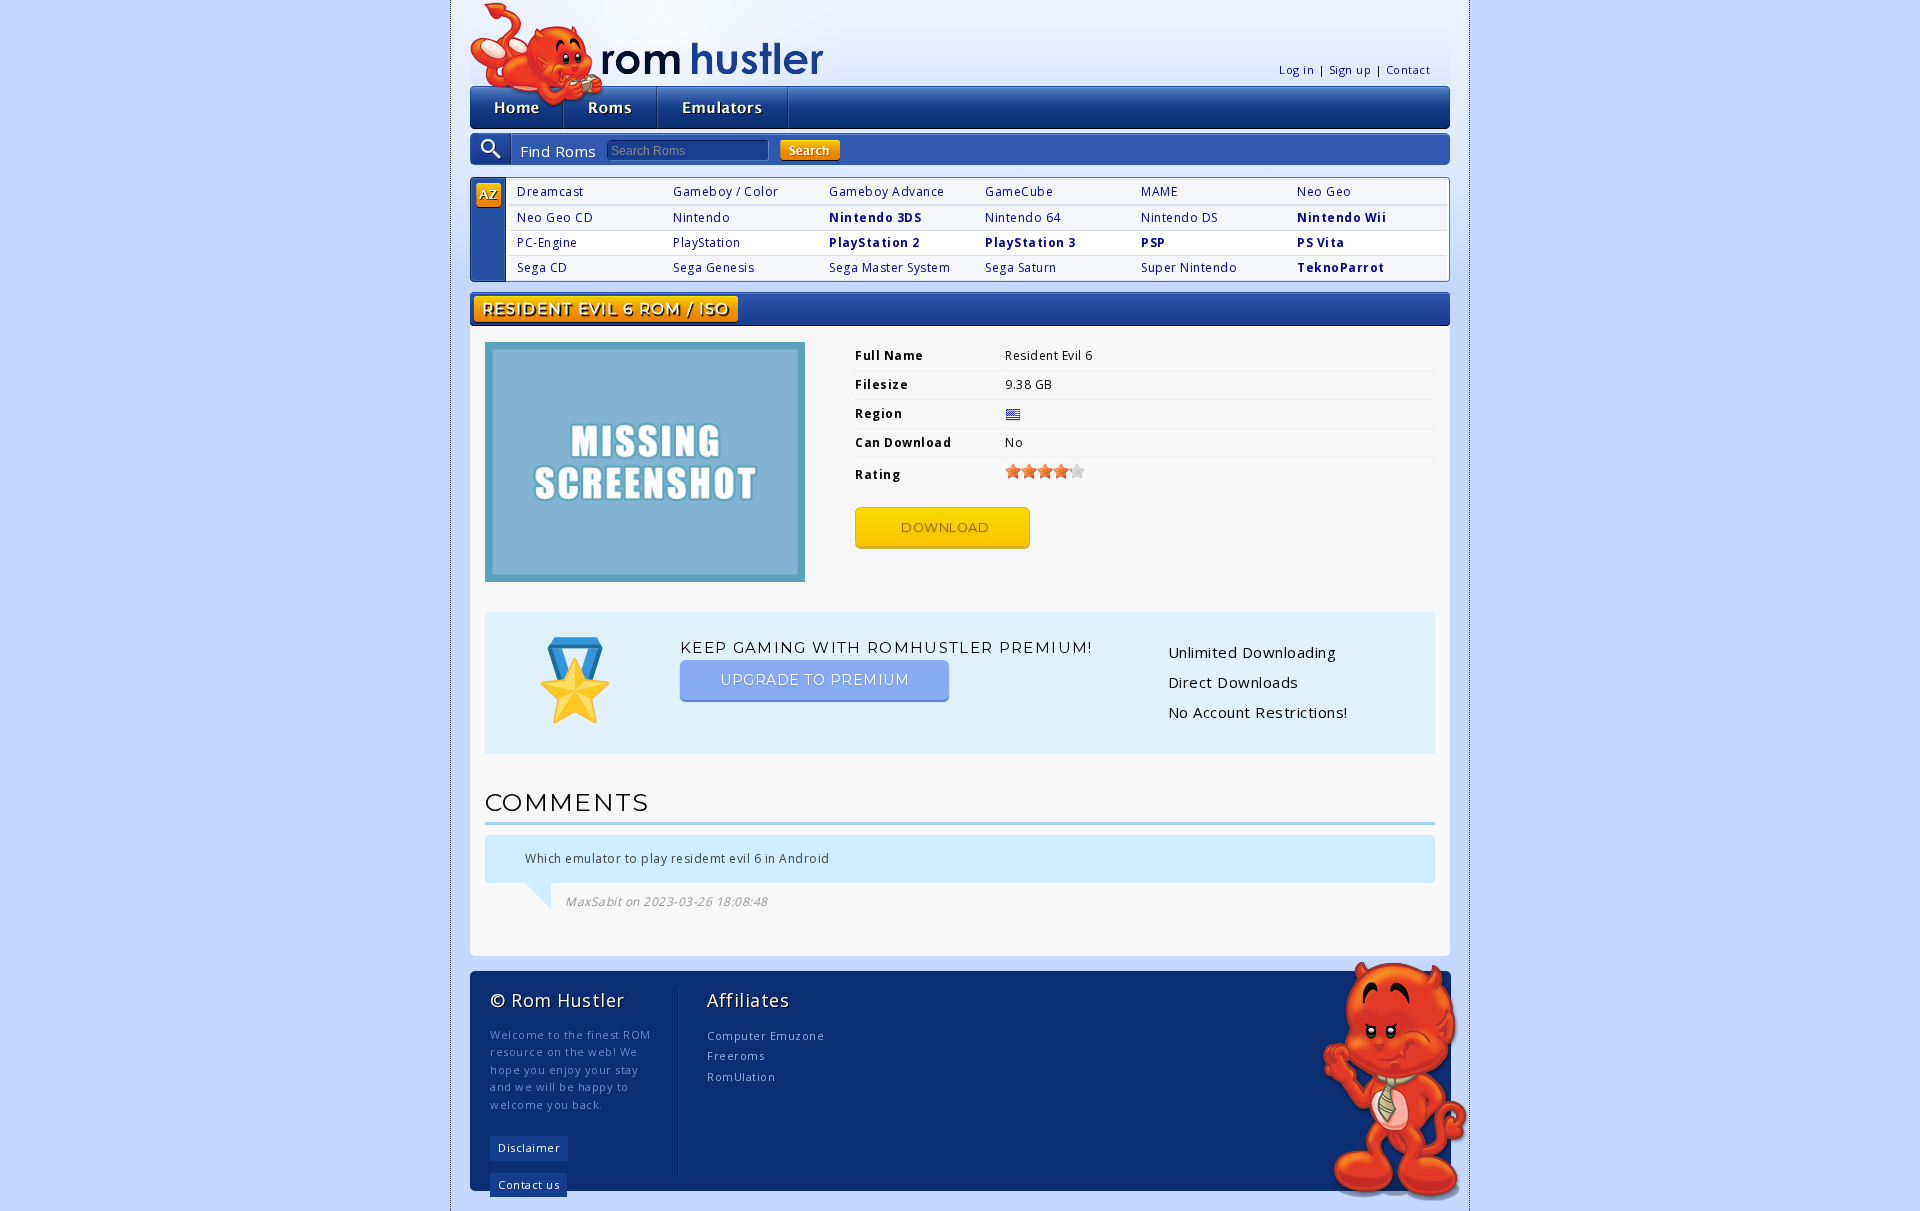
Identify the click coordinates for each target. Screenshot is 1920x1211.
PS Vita (1321, 242)
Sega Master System (889, 267)
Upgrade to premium (814, 680)
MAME (1159, 191)
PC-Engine (547, 242)
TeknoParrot (1341, 267)
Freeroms (735, 1055)
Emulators (723, 107)
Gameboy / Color (726, 191)
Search (810, 150)
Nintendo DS (1179, 217)
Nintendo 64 (1023, 217)
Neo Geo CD (555, 217)
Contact (1408, 69)
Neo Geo (1324, 191)
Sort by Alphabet (488, 195)
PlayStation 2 (874, 242)
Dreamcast (550, 191)
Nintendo (701, 217)
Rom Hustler (713, 57)
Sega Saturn (1021, 267)
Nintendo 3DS (875, 217)
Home (516, 107)
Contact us (528, 1184)
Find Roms (558, 151)
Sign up (1350, 69)
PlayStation (707, 242)
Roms (610, 107)
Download (945, 527)
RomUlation (741, 1076)
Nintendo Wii (1341, 217)
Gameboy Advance (887, 191)
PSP (1153, 242)
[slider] (1045, 471)
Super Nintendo (1189, 267)
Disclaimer (529, 1147)
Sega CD (542, 267)
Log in (1296, 69)
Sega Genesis (713, 267)
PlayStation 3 (1030, 242)
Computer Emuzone (765, 1035)
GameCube (1019, 191)
